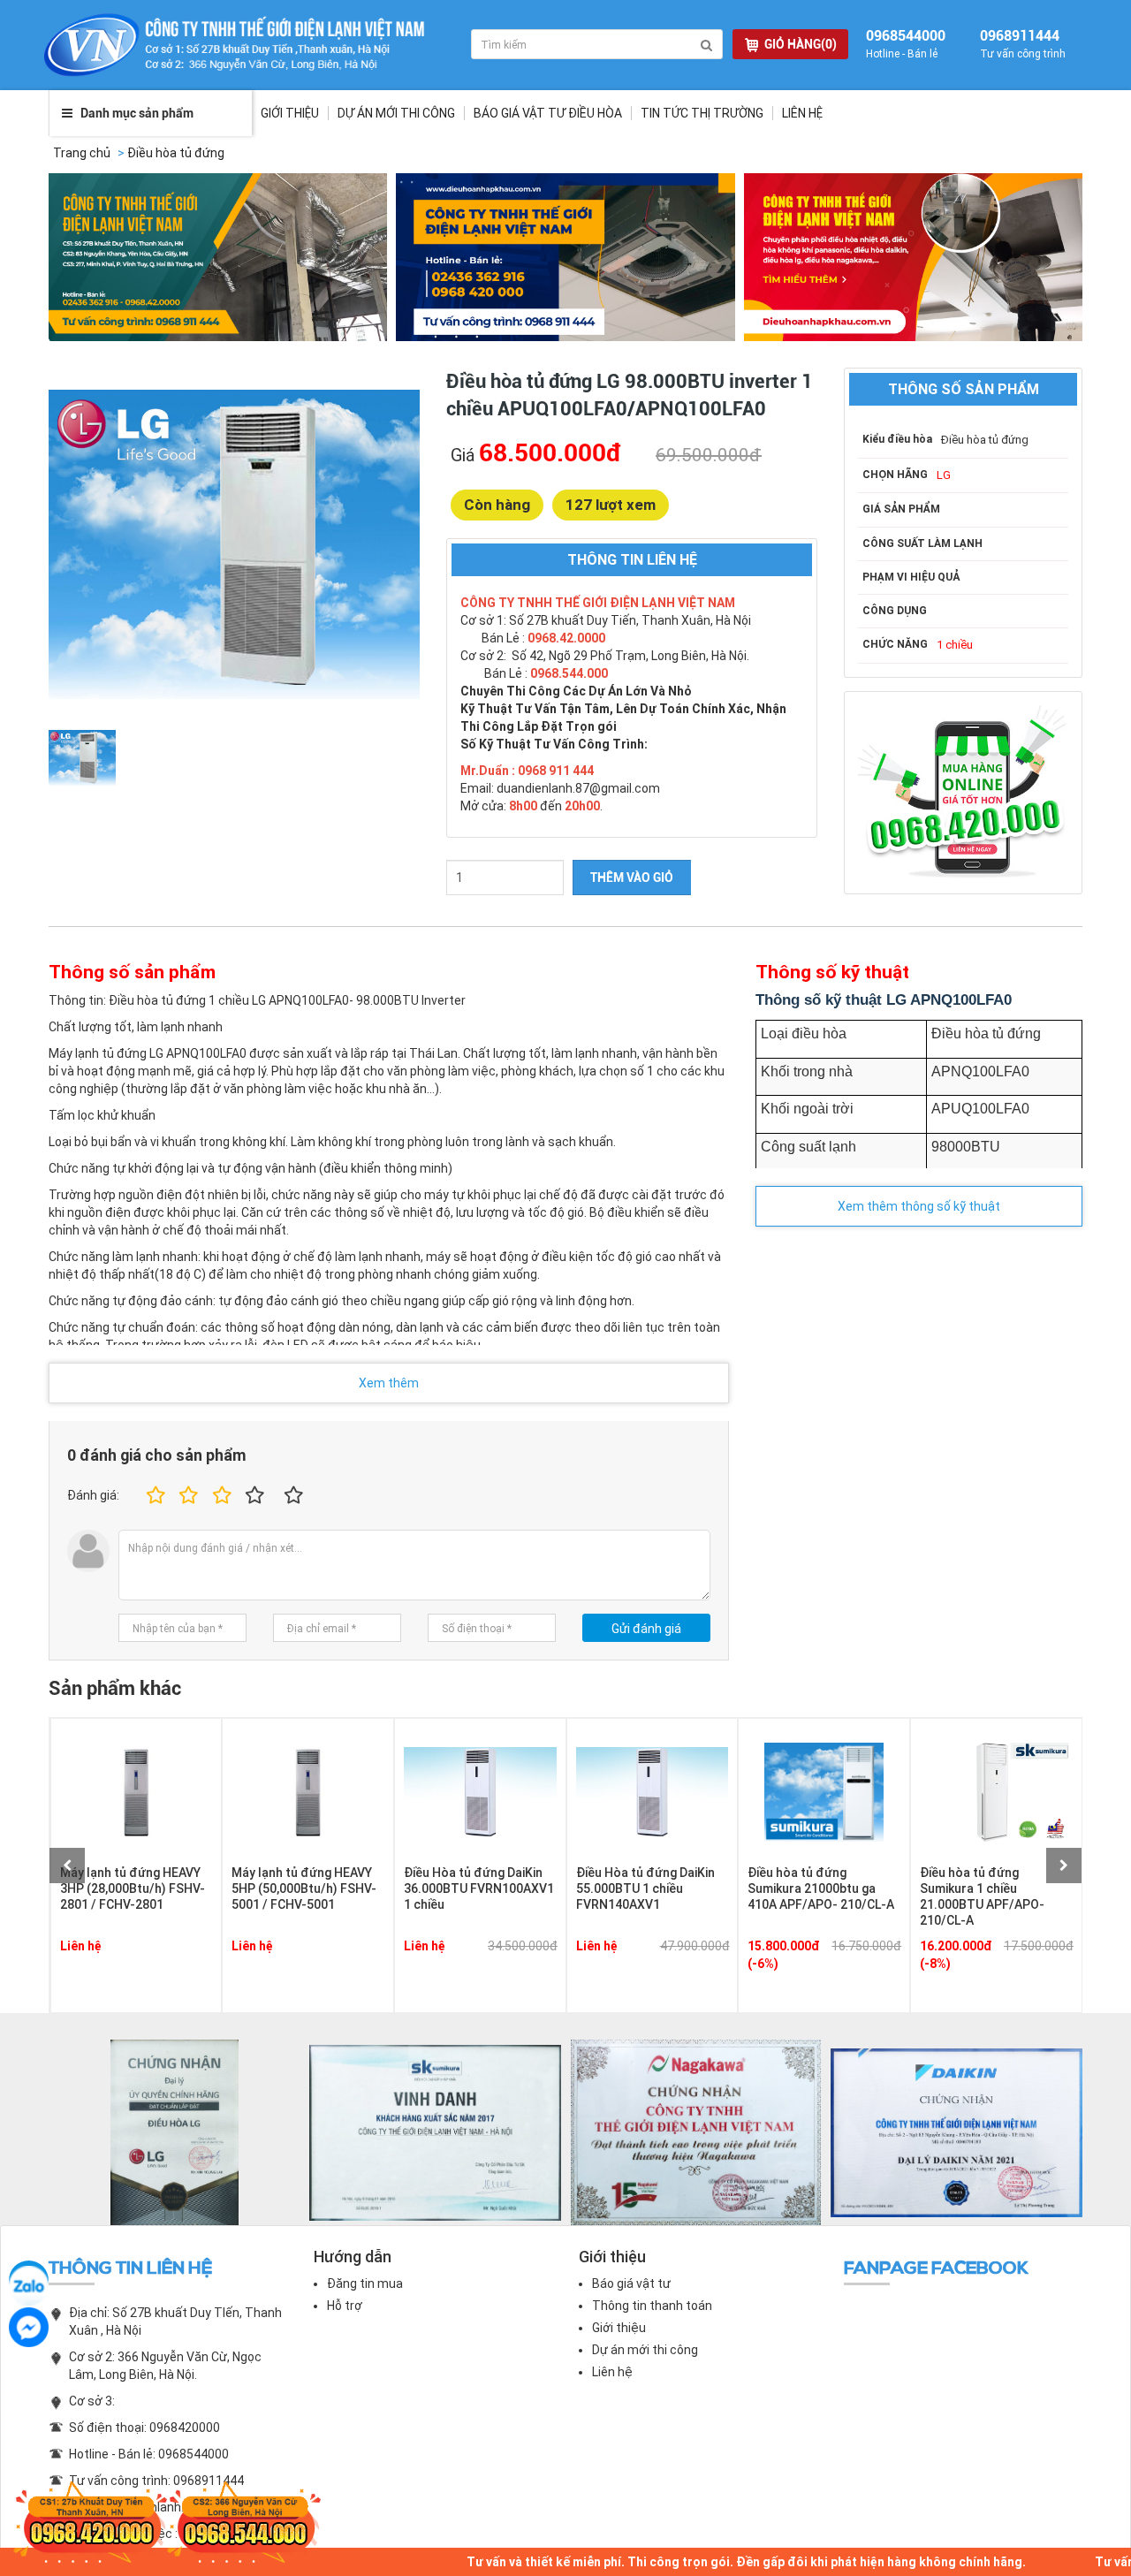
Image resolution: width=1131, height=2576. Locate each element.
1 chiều (955, 645)
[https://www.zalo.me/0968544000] (29, 2280)
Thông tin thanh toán (652, 2306)
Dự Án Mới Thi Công (396, 113)
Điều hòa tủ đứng (176, 153)
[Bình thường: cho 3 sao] (220, 1496)
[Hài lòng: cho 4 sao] (255, 1496)
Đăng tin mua (365, 2283)
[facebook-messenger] (29, 2327)
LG (944, 475)
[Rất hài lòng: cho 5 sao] (294, 1496)
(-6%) (601, 1964)
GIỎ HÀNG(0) (801, 44)
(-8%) (773, 1964)
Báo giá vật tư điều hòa (548, 113)
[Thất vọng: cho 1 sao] (153, 1496)
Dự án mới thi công (645, 2350)
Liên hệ (802, 113)
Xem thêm (389, 1383)
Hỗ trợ (345, 2306)
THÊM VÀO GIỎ (632, 878)
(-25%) (949, 1964)
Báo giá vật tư (631, 2283)
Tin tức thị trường (702, 113)
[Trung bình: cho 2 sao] (186, 1496)
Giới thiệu (290, 113)
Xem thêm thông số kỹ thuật (919, 1206)
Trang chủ (82, 153)
